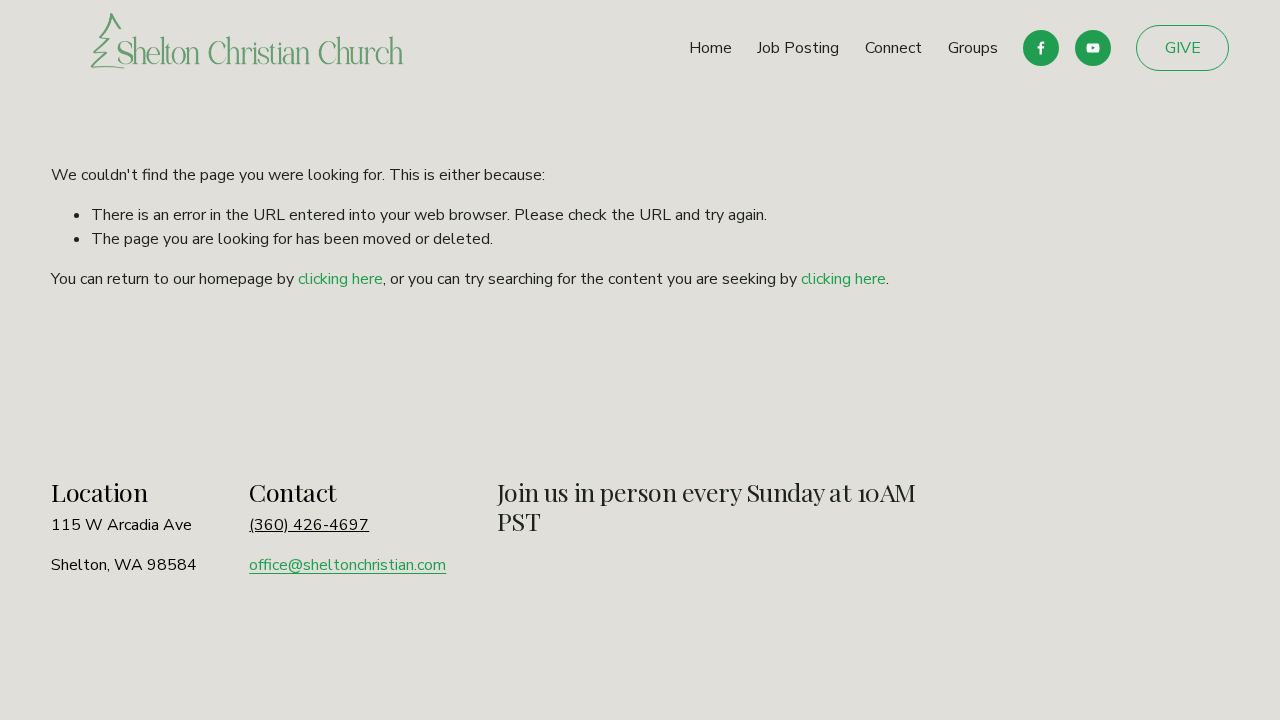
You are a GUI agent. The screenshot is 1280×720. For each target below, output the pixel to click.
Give (1183, 48)
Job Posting (798, 48)
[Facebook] (1041, 48)
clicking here (340, 279)
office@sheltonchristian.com (347, 565)
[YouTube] (1093, 48)
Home (710, 48)
